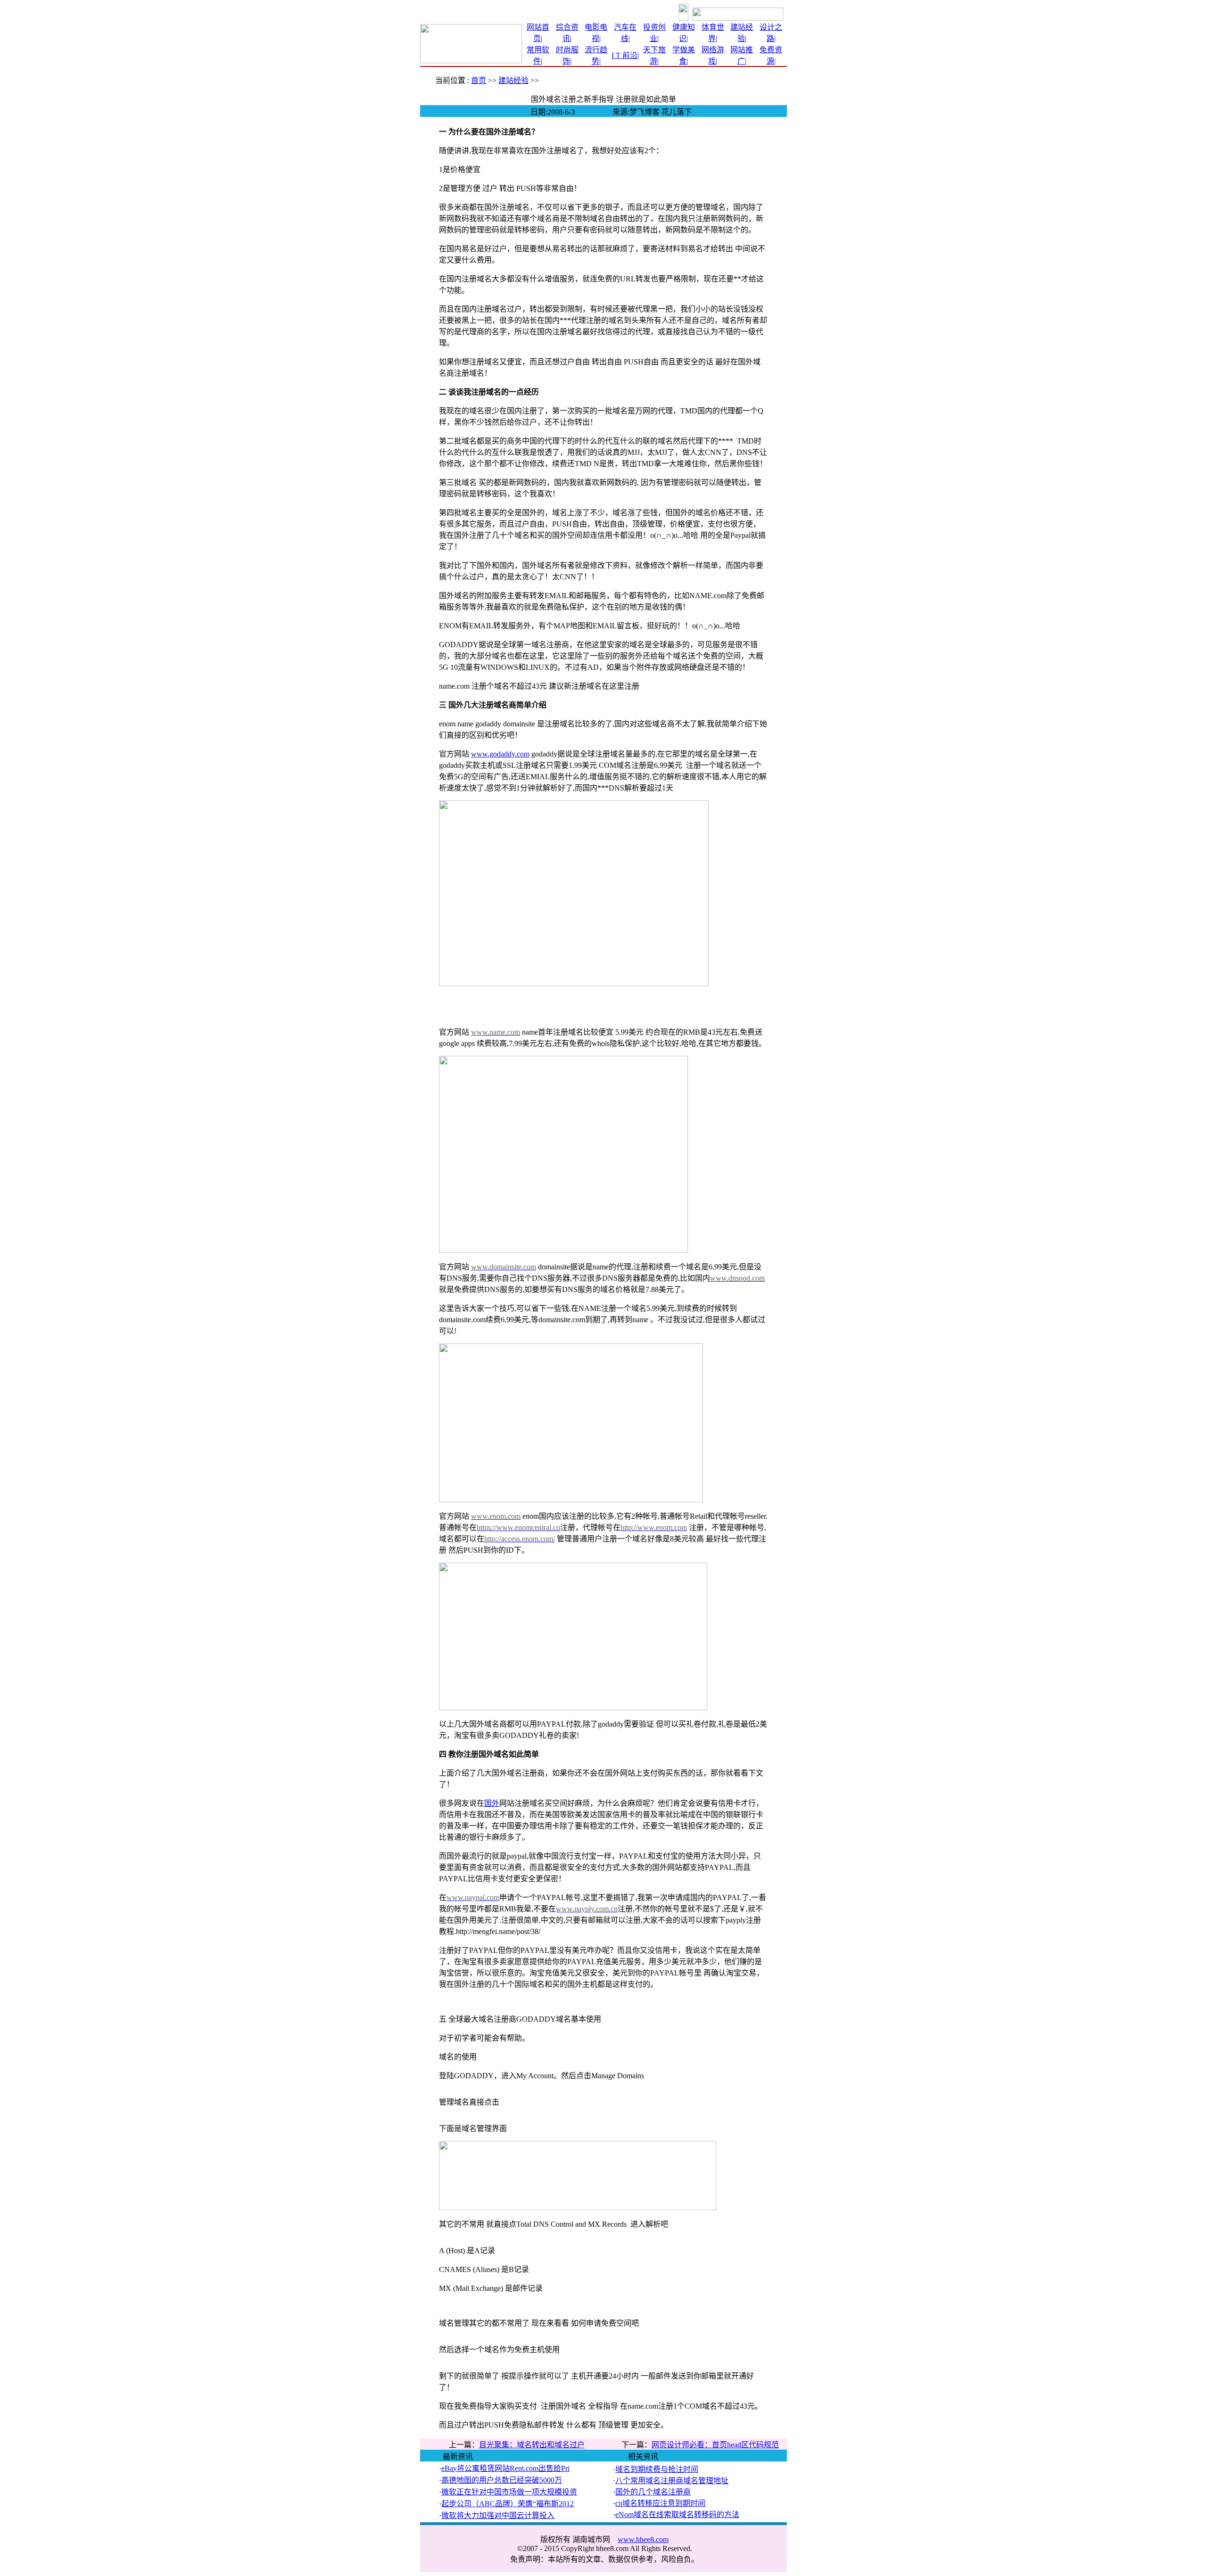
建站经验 (513, 80)
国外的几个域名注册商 (653, 2492)
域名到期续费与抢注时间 (657, 2469)
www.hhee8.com (643, 2539)
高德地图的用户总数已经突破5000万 (502, 2480)
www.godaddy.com (500, 754)
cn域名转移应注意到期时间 (660, 2503)
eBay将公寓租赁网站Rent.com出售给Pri (505, 2468)
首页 (479, 80)
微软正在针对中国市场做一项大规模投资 (509, 2492)
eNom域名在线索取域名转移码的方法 (677, 2514)
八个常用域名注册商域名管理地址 (672, 2481)
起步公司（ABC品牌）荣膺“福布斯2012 (508, 2504)
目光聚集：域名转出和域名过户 (532, 2445)
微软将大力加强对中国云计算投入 (498, 2515)
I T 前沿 (624, 55)
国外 (492, 1803)
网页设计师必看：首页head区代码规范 (715, 2445)
